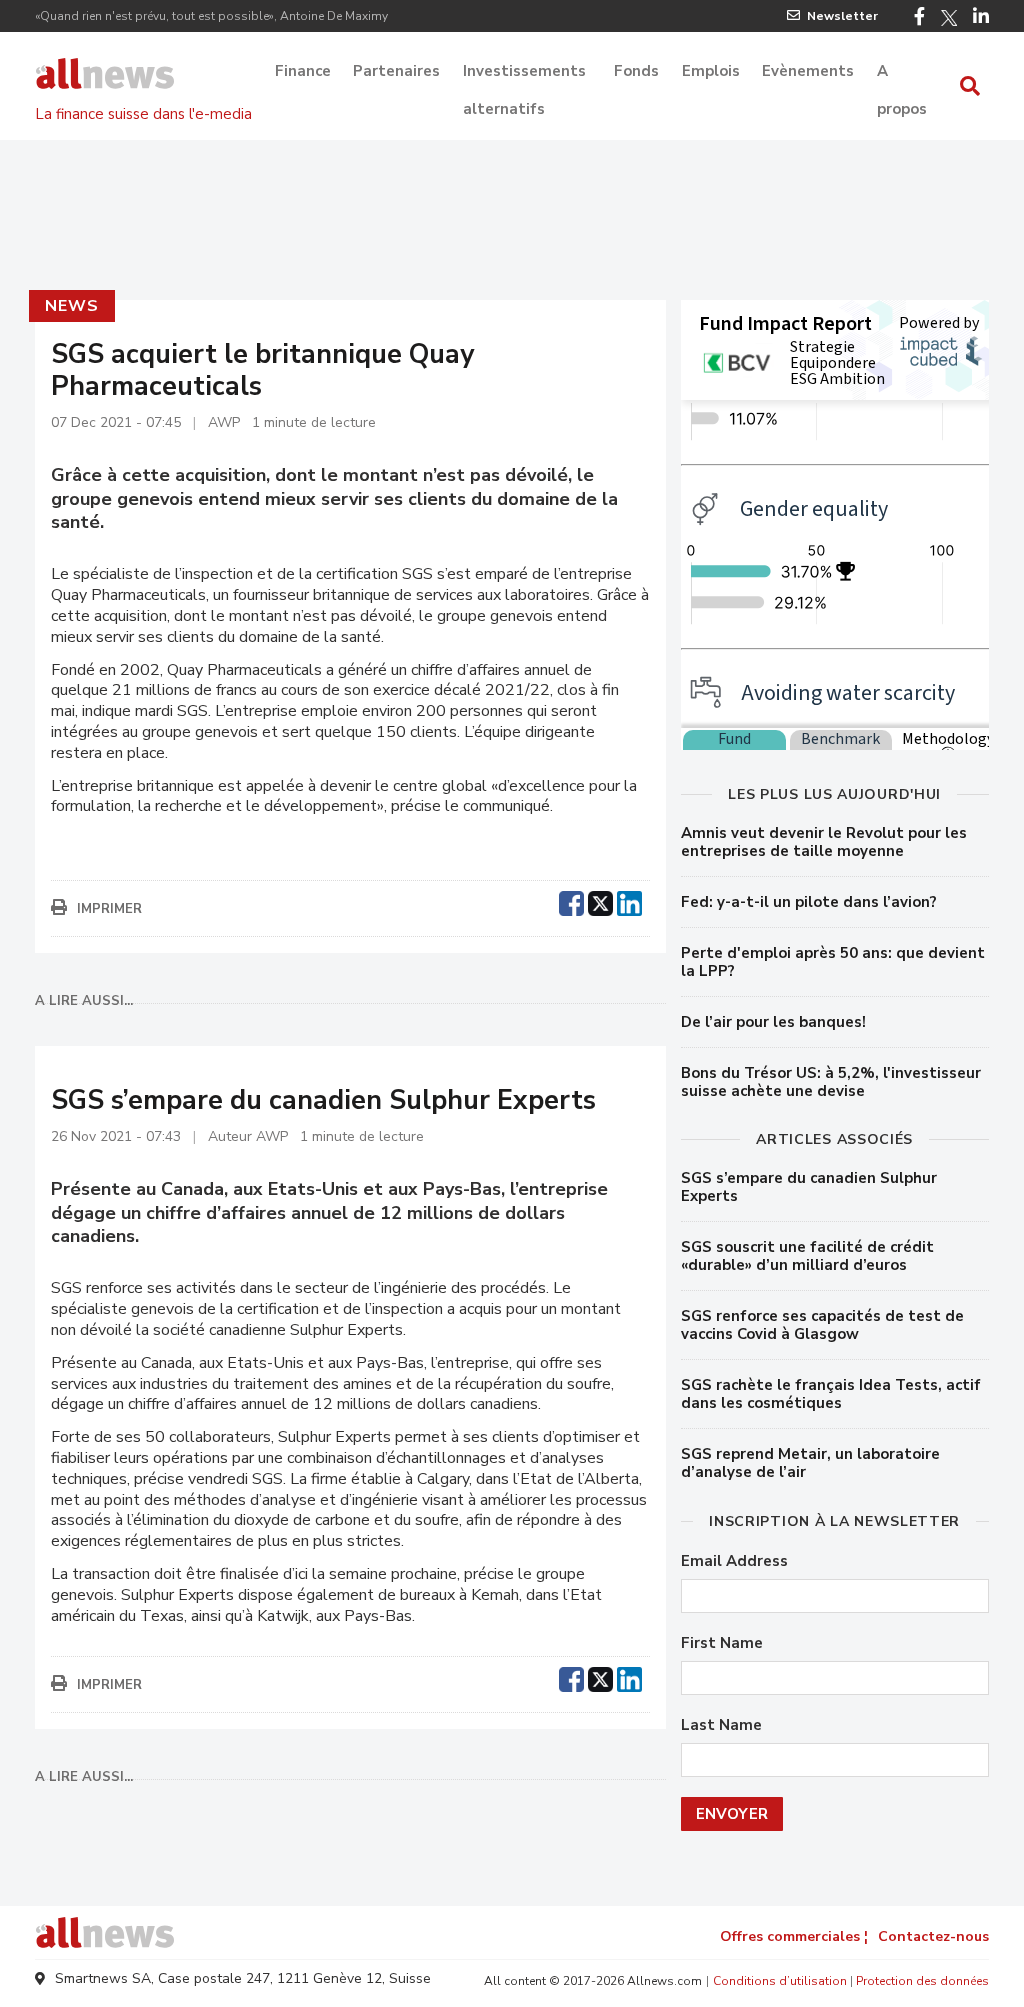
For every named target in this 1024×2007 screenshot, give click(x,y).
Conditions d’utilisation (780, 1981)
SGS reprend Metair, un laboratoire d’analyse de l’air (810, 1463)
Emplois (711, 71)
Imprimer (109, 909)
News (71, 306)
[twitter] (600, 901)
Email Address (734, 1561)
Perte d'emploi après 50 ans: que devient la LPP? (833, 962)
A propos (902, 73)
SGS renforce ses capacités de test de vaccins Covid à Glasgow (822, 1325)
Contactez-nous (933, 1936)
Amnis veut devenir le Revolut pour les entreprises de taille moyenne (824, 842)
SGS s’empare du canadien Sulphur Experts (809, 1187)
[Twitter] (949, 18)
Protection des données (922, 1981)
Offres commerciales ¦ (794, 1936)
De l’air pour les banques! (773, 1022)
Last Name (721, 1725)
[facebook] (571, 901)
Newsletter (842, 16)
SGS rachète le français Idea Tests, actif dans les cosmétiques (831, 1394)
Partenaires (396, 71)
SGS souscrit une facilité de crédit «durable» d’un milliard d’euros (807, 1256)
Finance (303, 71)
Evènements (808, 71)
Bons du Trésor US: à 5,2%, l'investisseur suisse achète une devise (831, 1082)
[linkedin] (629, 901)
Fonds (636, 71)
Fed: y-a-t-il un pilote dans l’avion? (809, 902)
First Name (722, 1643)
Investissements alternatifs (524, 73)
